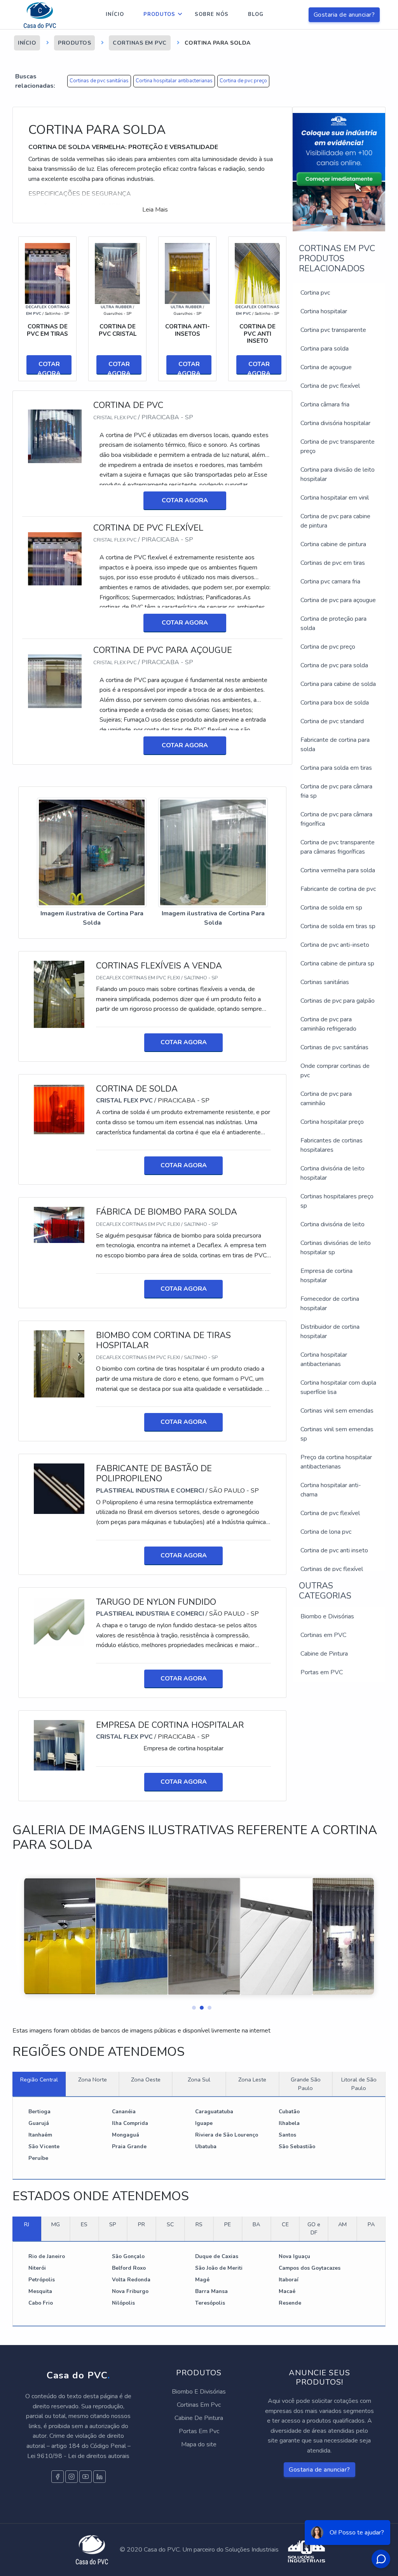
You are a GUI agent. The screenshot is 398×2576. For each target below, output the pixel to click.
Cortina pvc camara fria (330, 582)
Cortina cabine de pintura (333, 544)
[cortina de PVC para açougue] (55, 681)
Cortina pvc (315, 293)
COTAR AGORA (49, 367)
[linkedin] (99, 2477)
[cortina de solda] (59, 1109)
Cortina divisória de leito (333, 1224)
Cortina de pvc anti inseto (334, 1550)
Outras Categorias (325, 1591)
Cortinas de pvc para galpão (338, 1001)
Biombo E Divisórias (199, 2392)
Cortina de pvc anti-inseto (335, 945)
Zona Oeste (146, 2080)
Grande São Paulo (306, 2084)
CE (285, 2224)
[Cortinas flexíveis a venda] (59, 994)
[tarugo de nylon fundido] (59, 1622)
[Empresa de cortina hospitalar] (59, 1745)
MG (56, 2224)
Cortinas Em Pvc (199, 2405)
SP (113, 2224)
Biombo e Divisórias (327, 1616)
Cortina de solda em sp (331, 908)
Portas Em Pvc (199, 2431)
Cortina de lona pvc (326, 1532)
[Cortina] (117, 273)
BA (256, 2224)
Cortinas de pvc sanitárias (99, 81)
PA (371, 2224)
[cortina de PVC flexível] (55, 558)
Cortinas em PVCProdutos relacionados (337, 259)
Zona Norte (93, 2080)
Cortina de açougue (326, 367)
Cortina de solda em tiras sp (338, 926)
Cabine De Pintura (199, 2418)
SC (170, 2224)
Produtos (159, 14)
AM (342, 2224)
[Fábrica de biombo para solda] (59, 1224)
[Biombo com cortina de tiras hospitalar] (59, 1363)
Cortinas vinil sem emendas (337, 1411)
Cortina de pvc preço (243, 81)
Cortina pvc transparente (333, 330)
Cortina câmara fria (325, 404)
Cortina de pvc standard (332, 721)
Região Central (39, 2080)
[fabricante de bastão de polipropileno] (59, 1488)
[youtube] (86, 2477)
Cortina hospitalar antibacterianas (174, 81)
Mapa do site (199, 2444)
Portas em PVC (322, 1672)
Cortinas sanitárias (325, 982)
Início (115, 14)
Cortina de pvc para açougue (338, 600)
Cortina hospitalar (324, 311)
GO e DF (314, 2229)
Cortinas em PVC (323, 1635)
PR (141, 2224)
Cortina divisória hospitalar (335, 423)
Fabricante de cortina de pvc (338, 889)
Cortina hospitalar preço (332, 1122)
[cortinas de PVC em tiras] (47, 273)
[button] (191, 2006)
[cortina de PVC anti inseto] (257, 273)
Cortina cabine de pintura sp (337, 963)
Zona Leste (252, 2080)
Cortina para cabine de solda (338, 684)
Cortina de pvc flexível (330, 386)
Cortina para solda (325, 349)
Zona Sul (199, 2080)
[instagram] (72, 2477)
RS (199, 2224)
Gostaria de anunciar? (344, 15)
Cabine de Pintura (324, 1654)
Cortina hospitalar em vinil (335, 498)
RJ (27, 2224)
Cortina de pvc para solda (334, 665)
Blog (256, 14)
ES (84, 2224)
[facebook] (58, 2477)
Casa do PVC (78, 2375)
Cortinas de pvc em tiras (333, 563)
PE (228, 2224)
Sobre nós (212, 14)
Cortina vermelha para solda (338, 870)
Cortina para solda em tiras (336, 768)
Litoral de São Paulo (359, 2084)
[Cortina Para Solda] (92, 853)
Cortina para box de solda (335, 703)
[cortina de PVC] (55, 436)
